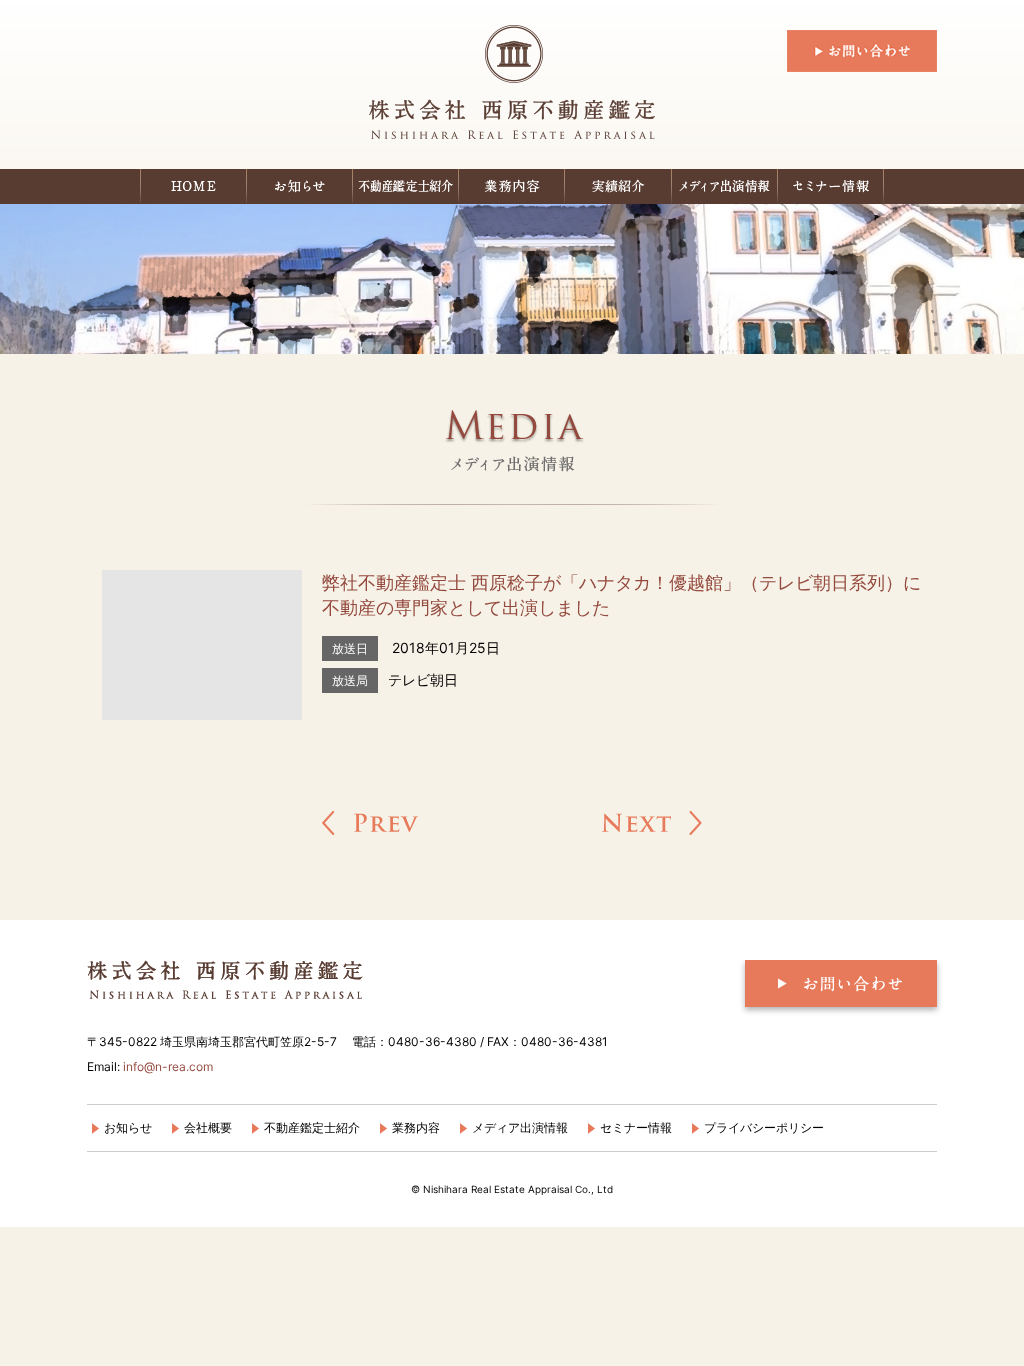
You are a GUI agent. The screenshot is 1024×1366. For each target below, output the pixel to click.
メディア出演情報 (725, 186)
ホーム (193, 186)
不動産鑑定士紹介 (406, 186)
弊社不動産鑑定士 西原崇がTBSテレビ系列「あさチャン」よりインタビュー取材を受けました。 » (651, 822)
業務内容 (416, 1127)
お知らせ (300, 186)
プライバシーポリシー (764, 1127)
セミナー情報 (831, 186)
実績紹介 (618, 186)
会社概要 (208, 1127)
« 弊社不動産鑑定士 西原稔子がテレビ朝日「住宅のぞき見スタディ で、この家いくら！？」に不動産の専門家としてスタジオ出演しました (370, 822)
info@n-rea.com (168, 1066)
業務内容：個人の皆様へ (512, 186)
